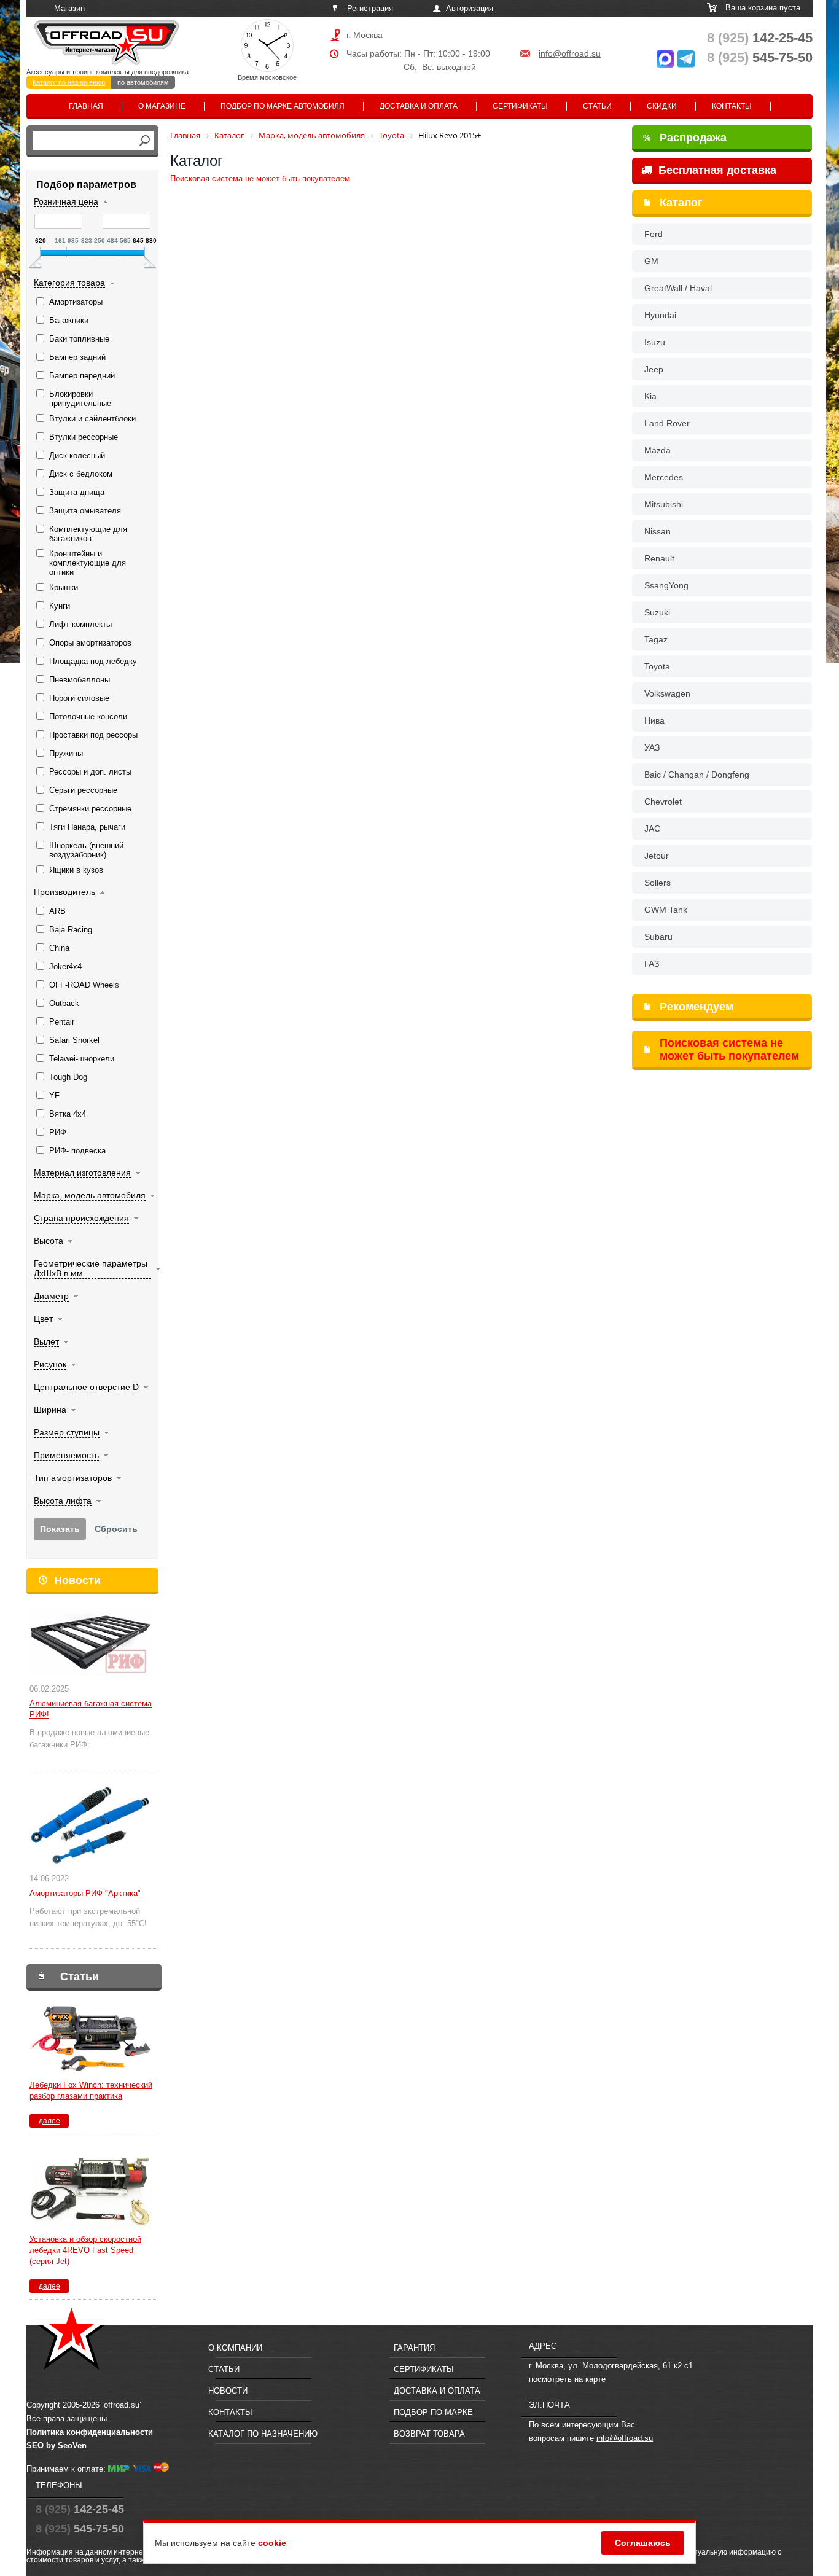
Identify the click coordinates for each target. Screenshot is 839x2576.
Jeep (654, 369)
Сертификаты (520, 106)
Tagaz (656, 639)
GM (651, 261)
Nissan (658, 531)
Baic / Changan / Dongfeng (697, 775)
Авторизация (470, 8)
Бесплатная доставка (716, 170)
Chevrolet (663, 802)
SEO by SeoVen (57, 2445)
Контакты (732, 106)
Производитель (64, 892)
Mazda (658, 450)
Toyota (657, 666)
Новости (77, 1580)
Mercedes (664, 477)
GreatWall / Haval (678, 288)
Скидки (662, 106)
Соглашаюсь (643, 2543)
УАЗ (652, 747)
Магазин (69, 8)
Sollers (658, 883)
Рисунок (50, 1364)
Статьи (597, 106)
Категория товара (69, 283)
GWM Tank (666, 910)
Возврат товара (429, 2434)
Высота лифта (63, 1501)
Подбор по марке (433, 2412)
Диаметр (51, 1296)
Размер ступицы (67, 1432)
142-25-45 (760, 38)
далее (49, 2121)
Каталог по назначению (69, 82)
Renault (659, 558)
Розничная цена (66, 201)
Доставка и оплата (419, 106)
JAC (652, 829)
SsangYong (666, 585)
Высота (49, 1241)
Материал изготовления (82, 1173)
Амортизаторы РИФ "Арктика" (85, 1893)
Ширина (50, 1410)
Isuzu (655, 342)
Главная (86, 106)
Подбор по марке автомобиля (283, 106)
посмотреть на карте (567, 2379)
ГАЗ (652, 964)
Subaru (658, 937)
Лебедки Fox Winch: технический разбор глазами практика (91, 2090)
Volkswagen (667, 693)
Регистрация (370, 8)
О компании (235, 2348)
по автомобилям (143, 82)
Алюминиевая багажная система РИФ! (91, 1709)
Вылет (46, 1341)
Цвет (43, 1319)
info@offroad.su (570, 53)
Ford (654, 234)
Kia (650, 396)
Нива (654, 720)
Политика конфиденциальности (90, 2432)
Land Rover (667, 423)
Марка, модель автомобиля (90, 1195)
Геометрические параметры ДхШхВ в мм (91, 1268)
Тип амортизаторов (73, 1478)
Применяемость (66, 1455)
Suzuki (657, 612)
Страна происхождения (81, 1218)
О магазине (162, 106)
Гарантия (414, 2348)
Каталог (681, 203)
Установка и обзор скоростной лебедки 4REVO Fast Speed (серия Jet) (85, 2250)
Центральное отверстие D (86, 1387)
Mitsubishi (664, 504)
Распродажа (685, 138)
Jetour (657, 856)
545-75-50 (760, 57)
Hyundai (660, 315)
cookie (272, 2543)
